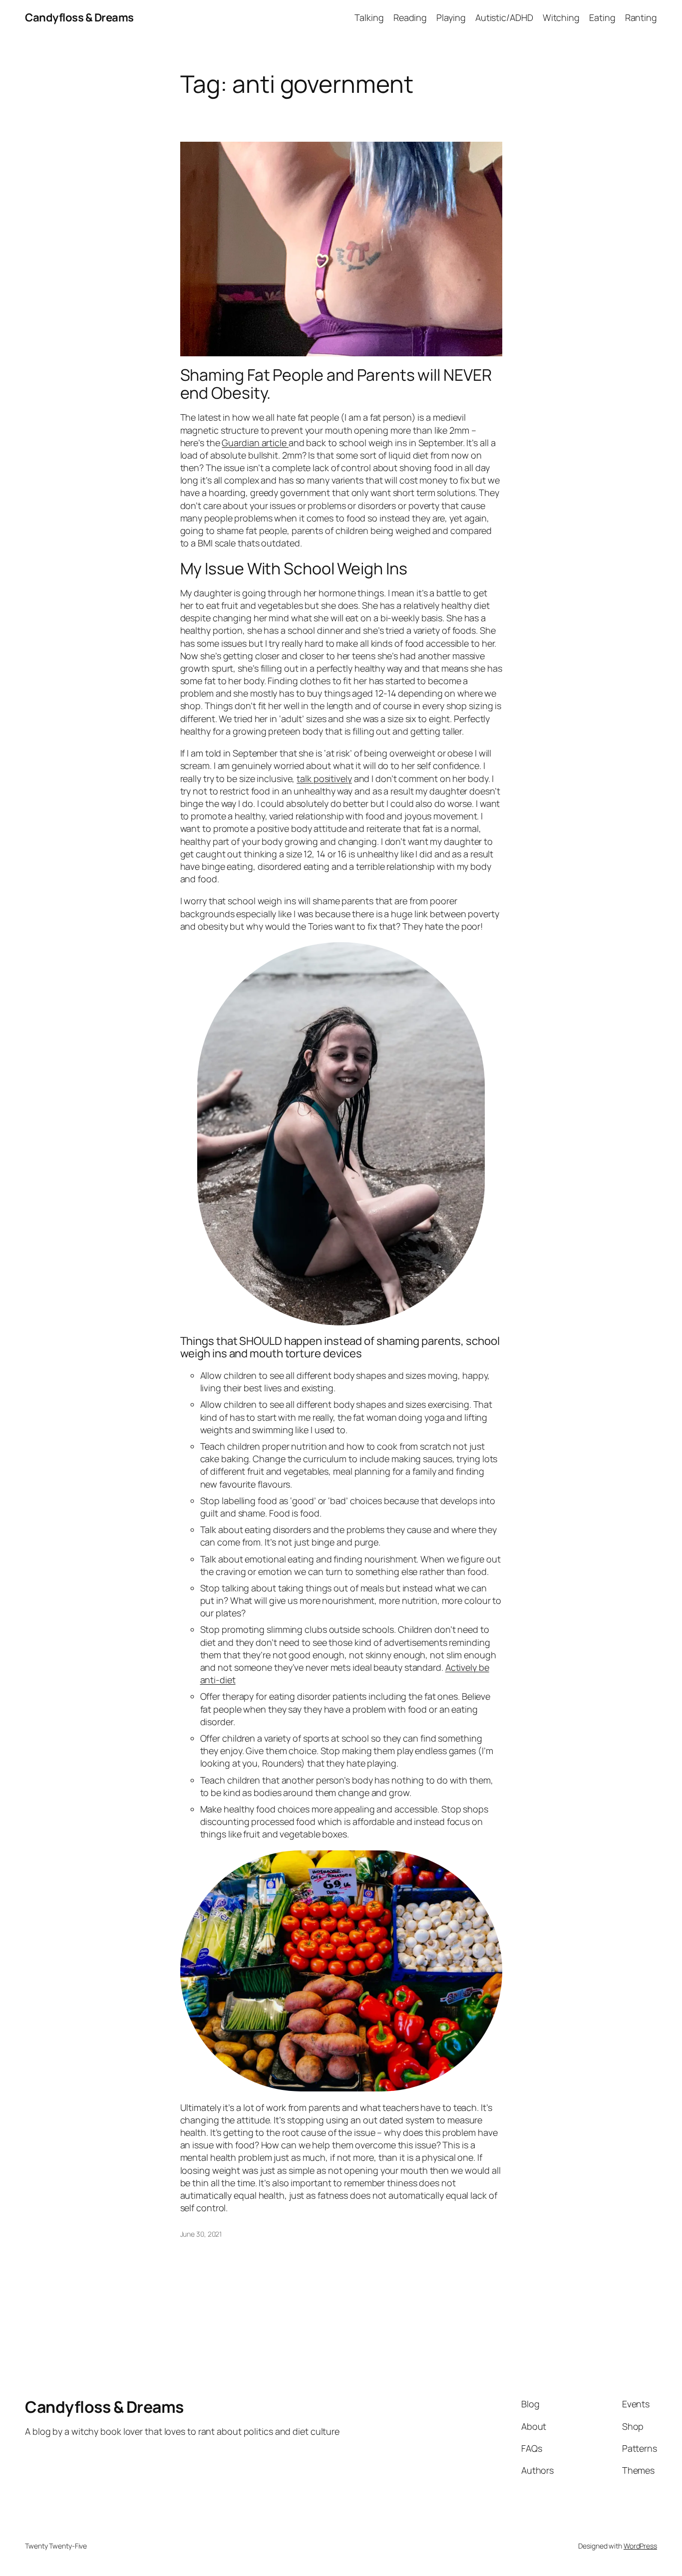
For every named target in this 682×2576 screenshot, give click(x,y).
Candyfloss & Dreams (79, 17)
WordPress (640, 2546)
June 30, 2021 (201, 2234)
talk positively (324, 778)
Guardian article (255, 443)
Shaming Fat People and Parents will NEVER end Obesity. (336, 384)
